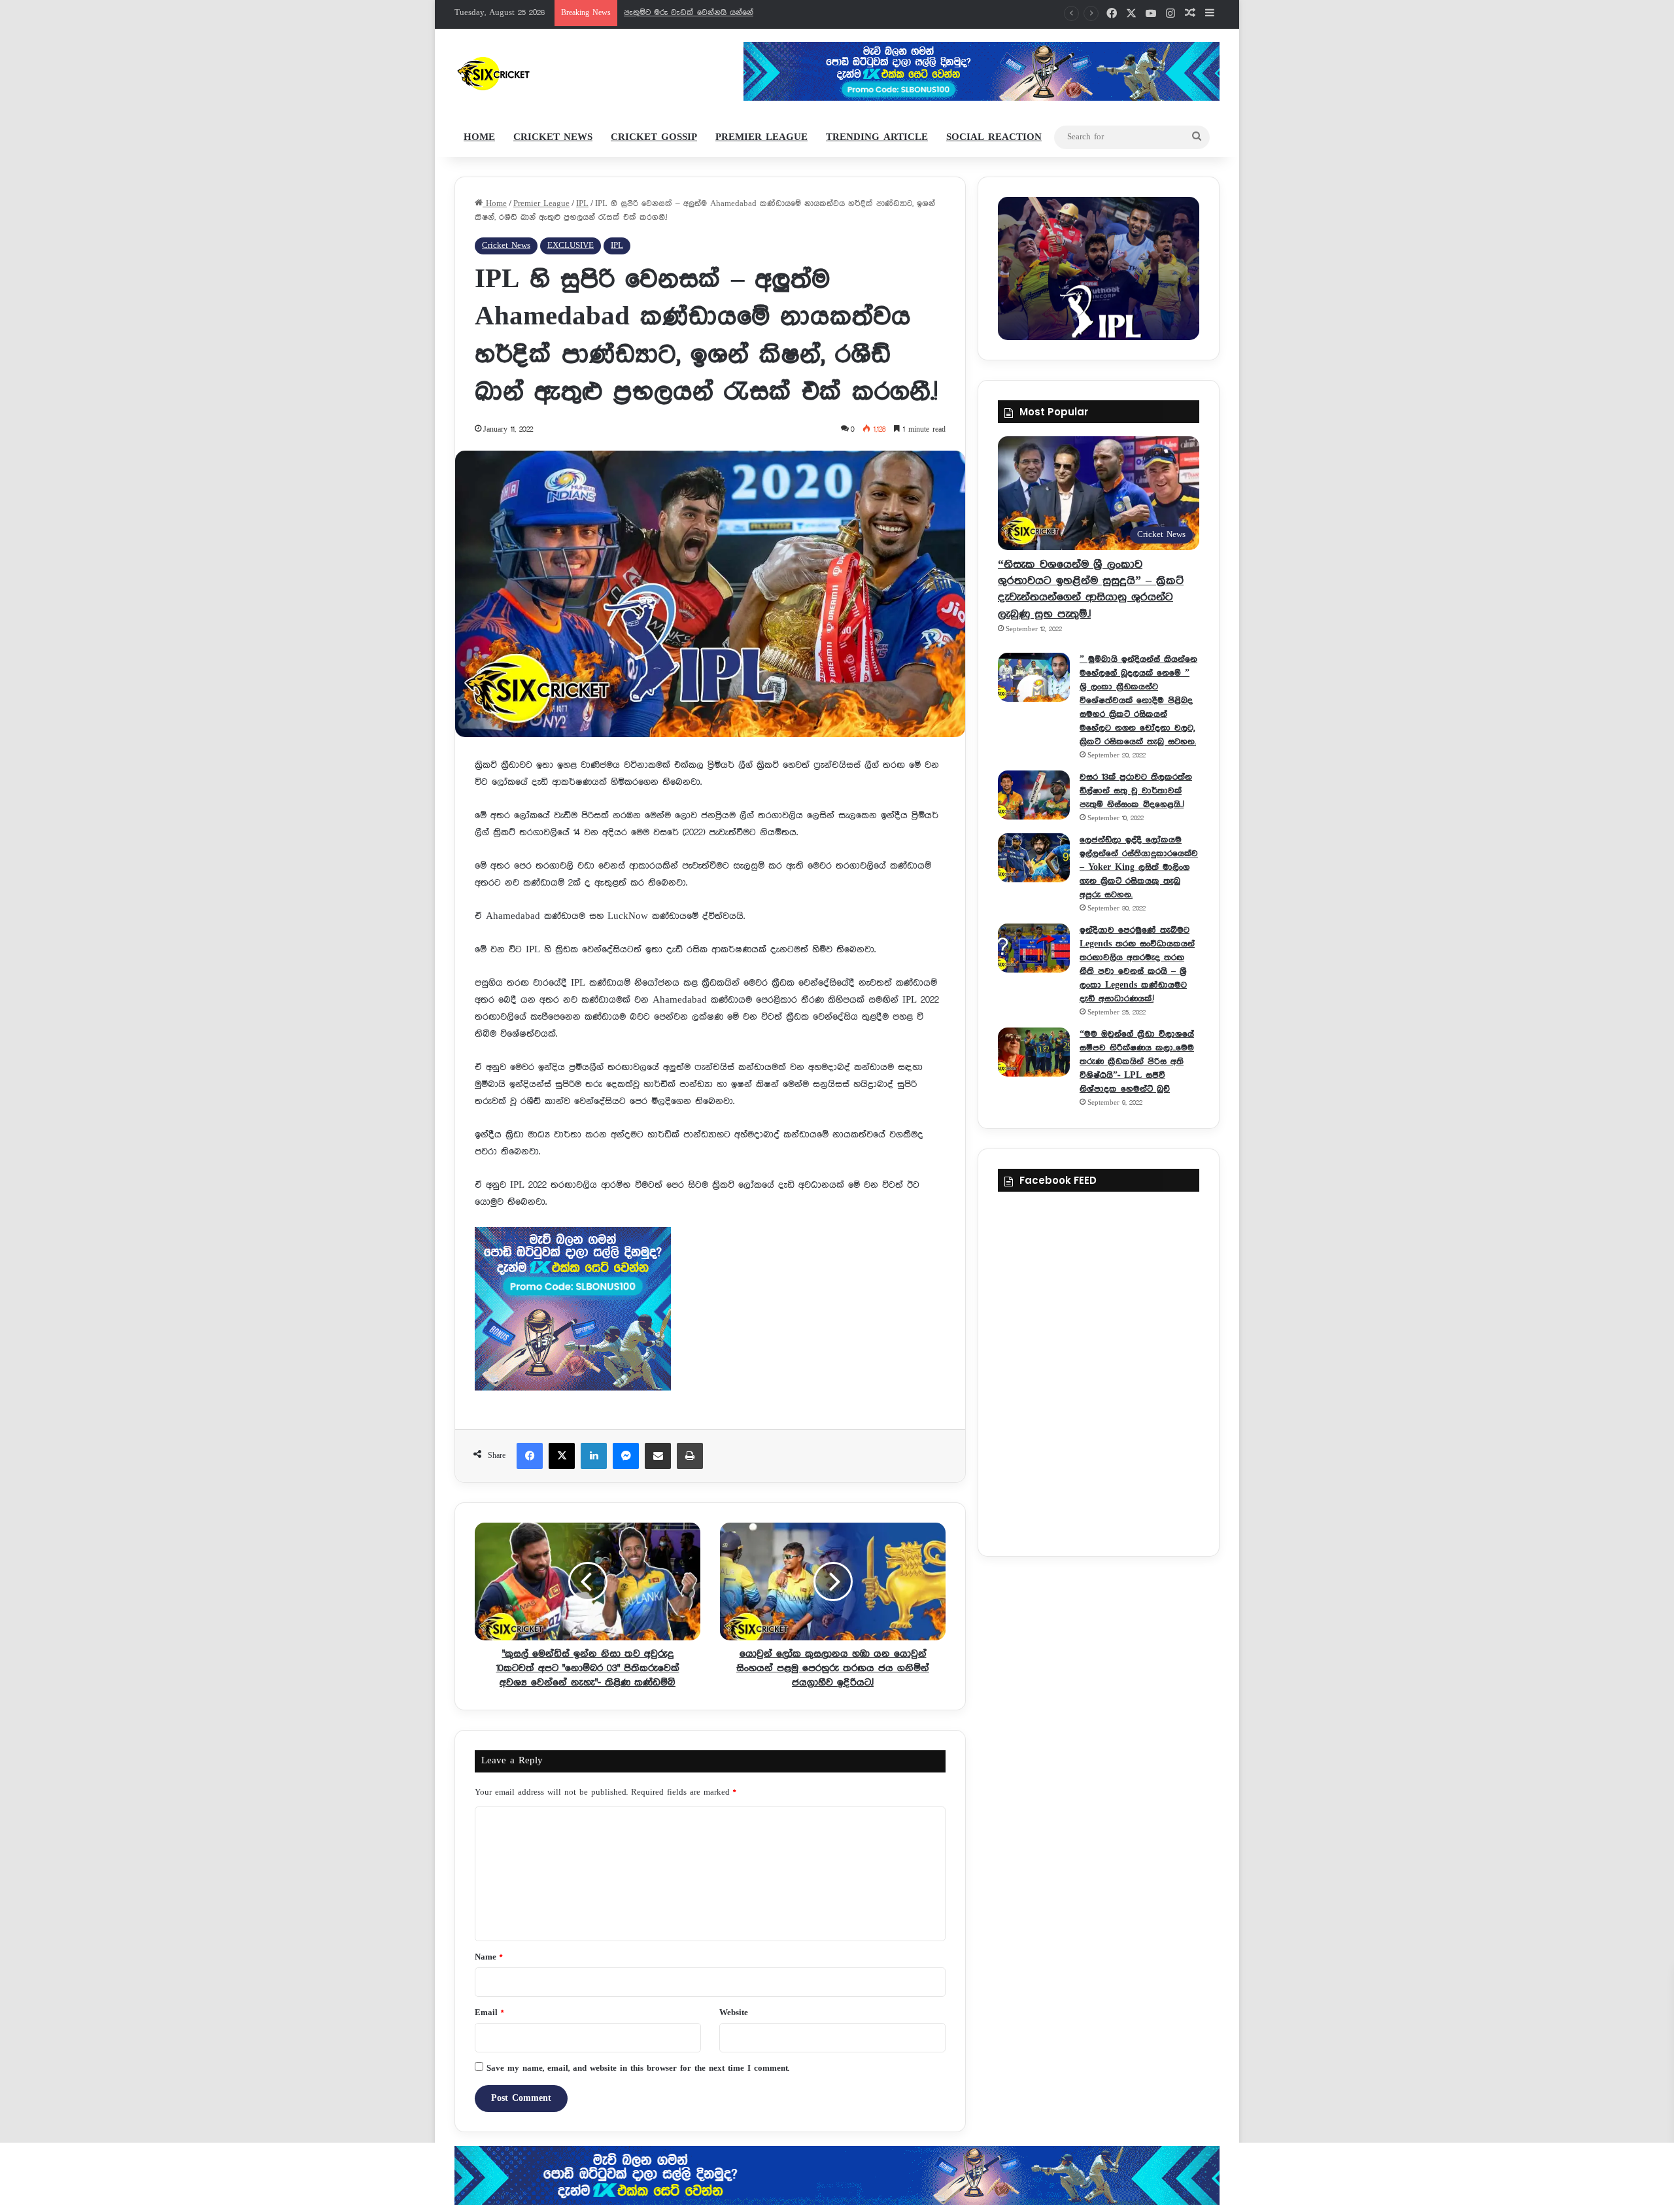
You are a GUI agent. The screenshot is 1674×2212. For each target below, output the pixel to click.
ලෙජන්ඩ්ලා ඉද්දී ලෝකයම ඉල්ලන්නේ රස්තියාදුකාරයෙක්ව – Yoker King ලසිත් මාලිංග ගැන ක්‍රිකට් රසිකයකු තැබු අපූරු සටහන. (1139, 867)
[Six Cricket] (532, 73)
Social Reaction (994, 137)
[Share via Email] (658, 1456)
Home (479, 137)
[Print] (690, 1456)
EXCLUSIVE (571, 246)
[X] (562, 1456)
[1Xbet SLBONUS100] (837, 2175)
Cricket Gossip (654, 137)
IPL (582, 204)
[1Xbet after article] (710, 1312)
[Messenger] (626, 1456)
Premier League (761, 137)
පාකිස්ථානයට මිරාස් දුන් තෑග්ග (680, 13)
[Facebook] (530, 1456)
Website (734, 2013)
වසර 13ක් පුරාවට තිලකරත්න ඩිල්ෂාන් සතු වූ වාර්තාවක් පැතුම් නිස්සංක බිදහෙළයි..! (1136, 791)
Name (488, 1957)
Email (489, 2013)
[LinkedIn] (594, 1456)
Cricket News (553, 137)
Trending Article (877, 137)
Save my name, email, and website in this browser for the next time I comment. (638, 2068)
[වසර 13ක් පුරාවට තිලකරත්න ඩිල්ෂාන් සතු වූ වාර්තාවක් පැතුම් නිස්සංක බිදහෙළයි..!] (1034, 795)
